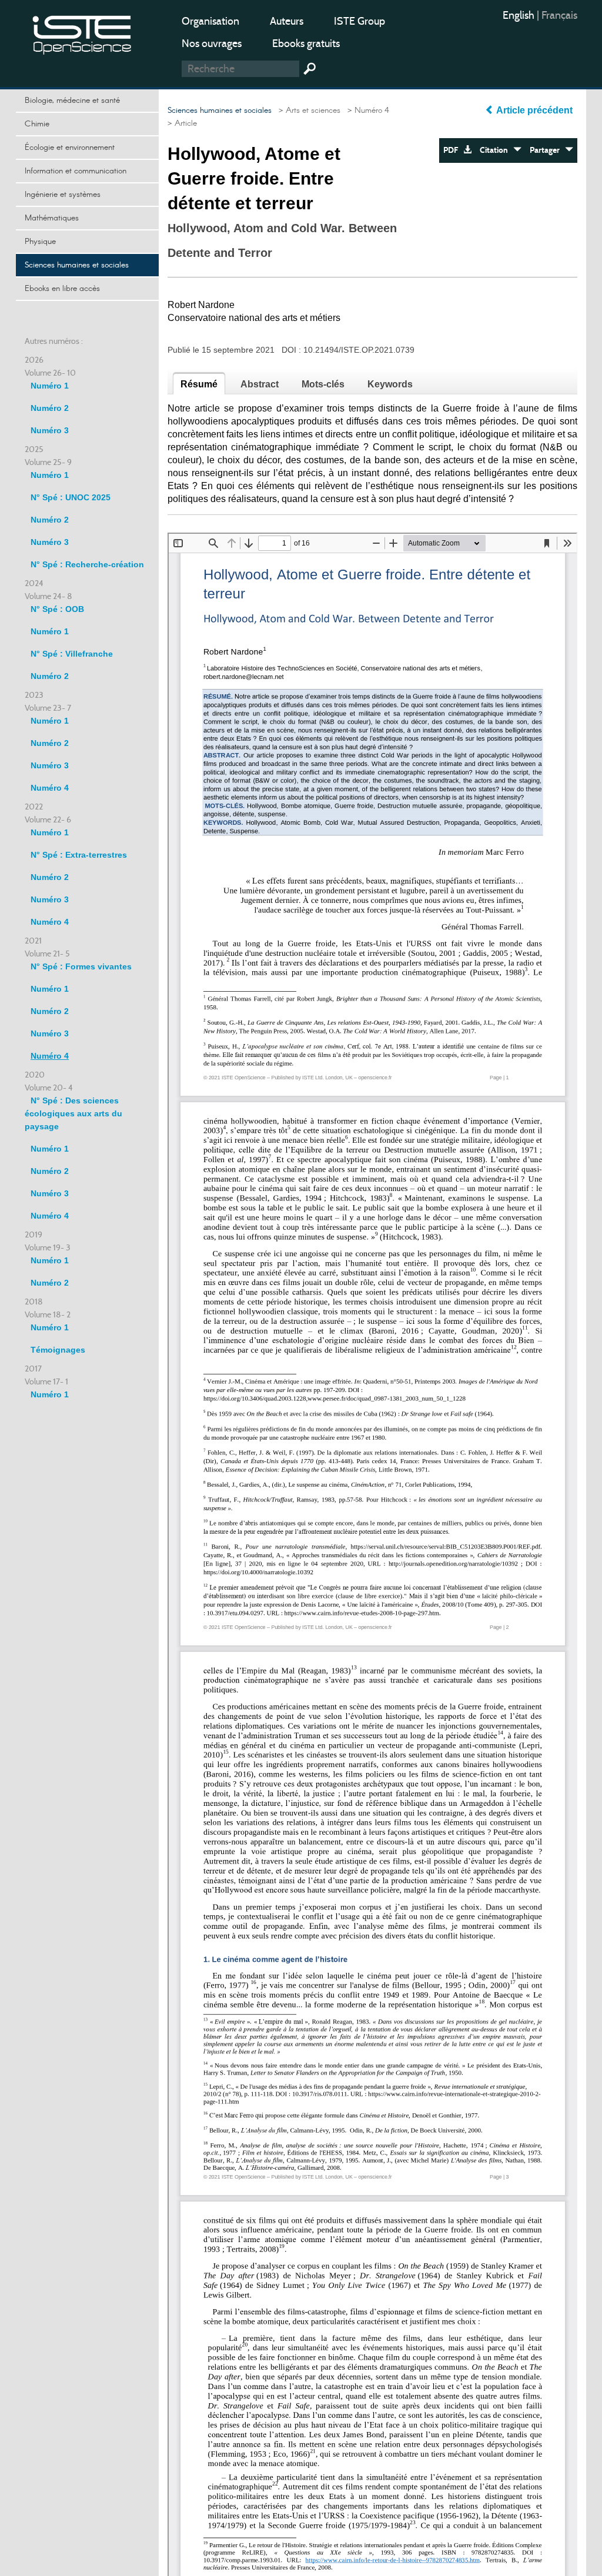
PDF (453, 150)
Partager (547, 150)
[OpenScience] (82, 33)
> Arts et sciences (307, 111)
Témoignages (58, 1350)
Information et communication (76, 171)
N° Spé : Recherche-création (87, 564)
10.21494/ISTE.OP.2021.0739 (359, 350)
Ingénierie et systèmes (63, 195)
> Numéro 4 (366, 111)
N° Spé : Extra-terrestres (79, 855)
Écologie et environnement (70, 148)
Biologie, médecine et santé (72, 101)
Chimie (37, 124)
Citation (496, 150)
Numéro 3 (50, 430)
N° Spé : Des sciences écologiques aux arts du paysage (73, 1113)
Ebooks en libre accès (62, 289)
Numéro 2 (50, 408)
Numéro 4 (50, 788)
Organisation (210, 21)
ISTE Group (359, 21)
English (520, 15)
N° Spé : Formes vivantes (81, 966)
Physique (40, 242)
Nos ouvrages (212, 44)
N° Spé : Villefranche (72, 654)
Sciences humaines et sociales (77, 265)
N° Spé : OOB (57, 609)
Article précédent (535, 110)
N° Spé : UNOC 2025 (71, 497)
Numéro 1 (50, 386)
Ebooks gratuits (306, 44)
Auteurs (287, 21)
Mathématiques (52, 218)
